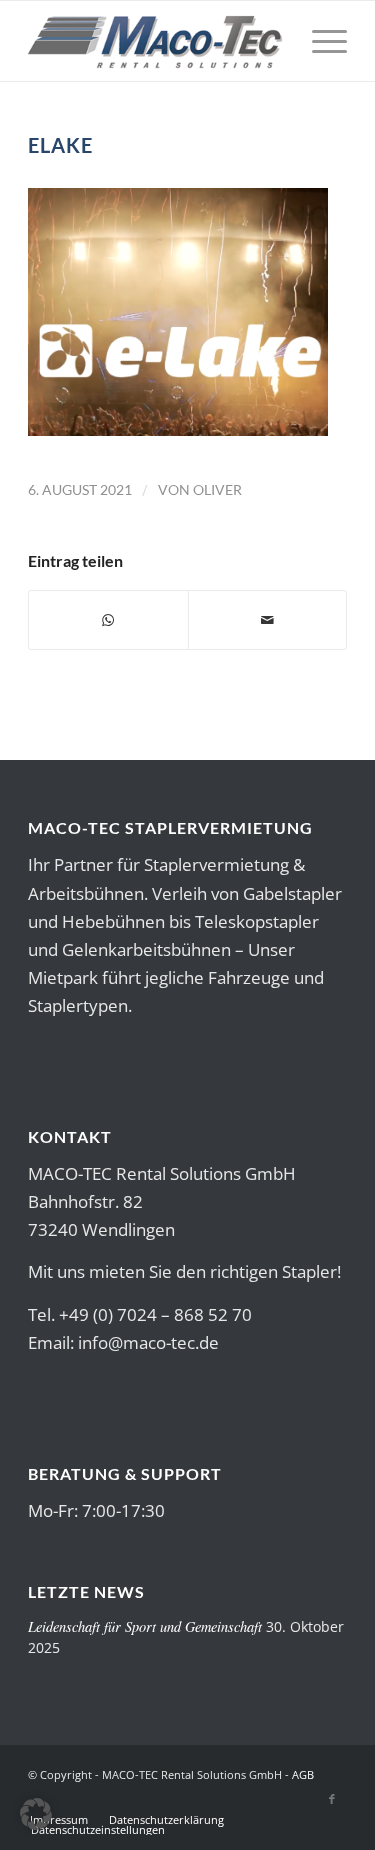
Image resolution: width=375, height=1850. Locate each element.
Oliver (217, 489)
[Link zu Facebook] (332, 1799)
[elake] (178, 429)
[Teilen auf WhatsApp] (108, 620)
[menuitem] (319, 41)
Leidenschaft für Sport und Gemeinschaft (145, 1626)
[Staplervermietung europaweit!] (155, 41)
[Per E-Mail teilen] (267, 620)
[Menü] (319, 41)
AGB (303, 1774)
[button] (36, 1814)
